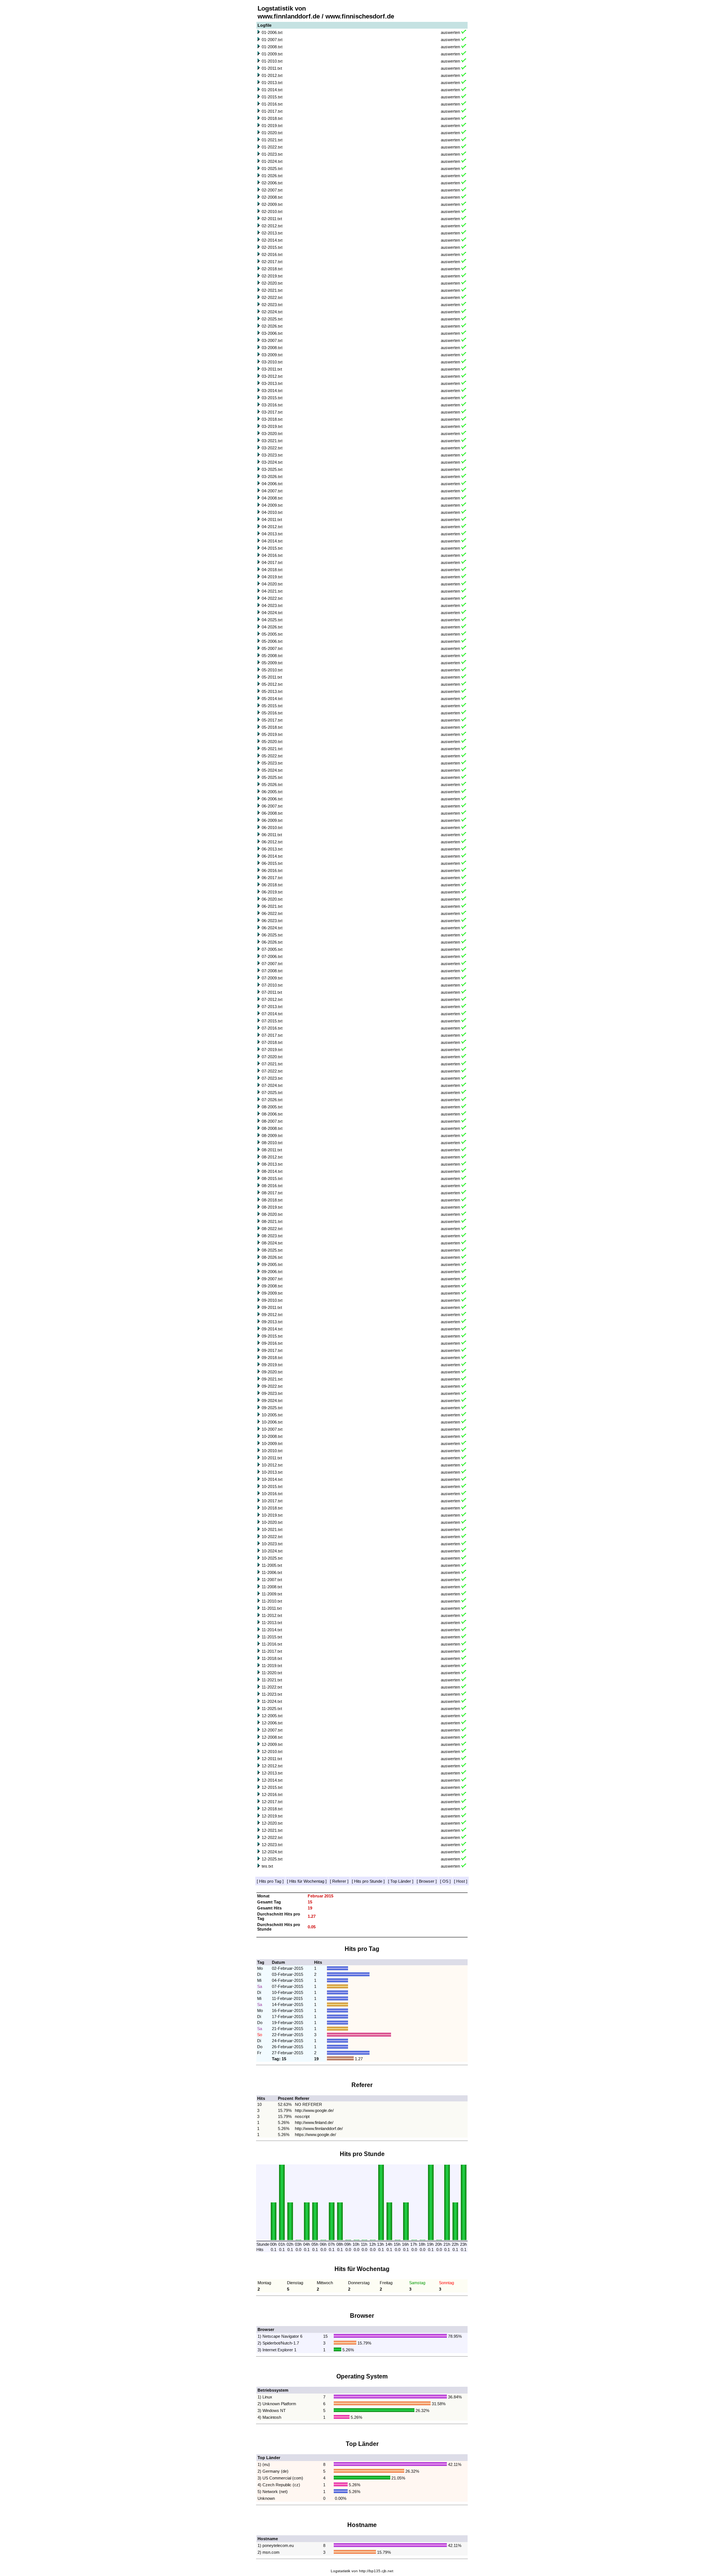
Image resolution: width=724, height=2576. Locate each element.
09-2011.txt (272, 1307)
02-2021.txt (272, 290)
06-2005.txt (272, 792)
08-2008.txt (272, 1128)
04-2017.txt (272, 562)
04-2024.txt (272, 613)
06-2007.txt (272, 806)
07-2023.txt (272, 1078)
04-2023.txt (272, 605)
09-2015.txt (272, 1336)
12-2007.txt (272, 1730)
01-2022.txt (272, 147)
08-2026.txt (272, 1257)
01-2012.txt (272, 75)
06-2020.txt (272, 899)
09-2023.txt (272, 1393)
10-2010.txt (272, 1451)
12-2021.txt (272, 1830)
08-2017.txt (272, 1193)
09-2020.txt (272, 1372)
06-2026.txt (272, 942)
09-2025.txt (272, 1408)
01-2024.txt (272, 161)
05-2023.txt (272, 763)
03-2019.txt (272, 426)
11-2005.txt (272, 1565)
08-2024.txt (272, 1243)
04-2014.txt (272, 541)
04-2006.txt (272, 484)
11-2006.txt (272, 1572)
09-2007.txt (272, 1279)
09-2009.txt (272, 1293)
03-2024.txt (272, 462)
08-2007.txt (272, 1121)
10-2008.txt (272, 1436)
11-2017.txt (272, 1651)
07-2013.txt (272, 1007)
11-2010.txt (272, 1601)
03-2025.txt (272, 469)
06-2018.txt (272, 885)
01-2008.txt (272, 47)
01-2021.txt (272, 140)
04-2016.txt (272, 555)
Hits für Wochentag (307, 1881)
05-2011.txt (272, 677)
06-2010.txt (272, 828)
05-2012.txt (272, 684)
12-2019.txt (272, 1816)
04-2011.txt (272, 519)
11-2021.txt (272, 1680)
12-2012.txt (272, 1766)
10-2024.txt (272, 1551)
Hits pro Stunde (368, 1881)
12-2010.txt (272, 1752)
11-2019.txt (272, 1666)
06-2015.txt (272, 863)
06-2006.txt (272, 799)
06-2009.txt (272, 820)
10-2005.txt (272, 1415)
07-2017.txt (272, 1035)
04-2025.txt (272, 620)
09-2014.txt (272, 1329)
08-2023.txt (272, 1236)
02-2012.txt (272, 226)
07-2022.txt (272, 1071)
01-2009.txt (272, 54)
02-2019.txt (272, 276)
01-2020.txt (272, 133)
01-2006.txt (272, 32)
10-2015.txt (272, 1486)
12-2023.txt (272, 1845)
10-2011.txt (272, 1458)
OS (445, 1881)
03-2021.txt (272, 441)
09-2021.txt (272, 1379)
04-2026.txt (272, 627)
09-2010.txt (272, 1300)
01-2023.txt (272, 154)
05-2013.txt (272, 691)
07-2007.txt (272, 964)
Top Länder (401, 1881)
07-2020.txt (272, 1057)
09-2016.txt (272, 1343)
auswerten (450, 32)
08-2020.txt (272, 1214)
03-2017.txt (272, 412)
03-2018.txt (272, 419)
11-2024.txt (272, 1701)
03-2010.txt (272, 362)
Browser (427, 1881)
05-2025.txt (272, 777)
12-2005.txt (272, 1716)
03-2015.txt (272, 398)
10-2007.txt (272, 1429)
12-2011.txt (272, 1759)
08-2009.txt (272, 1136)
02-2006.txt (272, 183)
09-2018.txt (272, 1358)
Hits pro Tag (270, 1881)
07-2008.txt (272, 971)
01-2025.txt (272, 169)
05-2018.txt (272, 727)
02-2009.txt (272, 204)
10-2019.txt (272, 1515)
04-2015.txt (272, 548)
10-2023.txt (272, 1544)
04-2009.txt (272, 505)
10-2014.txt (272, 1479)
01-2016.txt (272, 104)
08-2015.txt (272, 1178)
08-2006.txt (272, 1114)
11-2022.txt (272, 1687)
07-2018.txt (272, 1042)
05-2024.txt (272, 770)
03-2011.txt (272, 369)
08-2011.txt (272, 1150)
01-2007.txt (272, 40)
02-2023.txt (272, 305)
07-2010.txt (272, 985)
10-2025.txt (272, 1558)
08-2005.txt (272, 1107)
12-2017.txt (272, 1802)
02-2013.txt (272, 233)
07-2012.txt (272, 999)
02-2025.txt (272, 319)
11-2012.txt (272, 1615)
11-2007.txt (272, 1580)
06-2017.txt (272, 878)
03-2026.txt (272, 477)
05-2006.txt (272, 641)
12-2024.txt (272, 1852)
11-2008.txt (272, 1587)
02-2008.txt (272, 197)
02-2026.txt (272, 326)
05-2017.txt (272, 720)
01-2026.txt (272, 176)
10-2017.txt (272, 1501)
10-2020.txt (272, 1522)
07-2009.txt (272, 978)
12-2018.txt (272, 1809)
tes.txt (267, 1866)
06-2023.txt (272, 921)
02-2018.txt (272, 269)
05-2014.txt (272, 699)
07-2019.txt (272, 1050)
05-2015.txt (272, 706)
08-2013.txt (272, 1164)
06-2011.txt (272, 835)
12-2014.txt (272, 1780)
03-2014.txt (272, 391)
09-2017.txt (272, 1350)
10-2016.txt (272, 1494)
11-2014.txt (272, 1630)
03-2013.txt (272, 383)
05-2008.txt (272, 656)
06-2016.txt (272, 870)
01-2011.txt (272, 68)
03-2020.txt (272, 434)
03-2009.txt (272, 355)
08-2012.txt (272, 1157)
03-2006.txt (272, 333)
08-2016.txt (272, 1186)
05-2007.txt (272, 648)
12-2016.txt (272, 1794)
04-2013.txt (272, 534)
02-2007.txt (272, 190)
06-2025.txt (272, 935)
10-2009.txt (272, 1444)
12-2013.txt (272, 1773)
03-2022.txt (272, 448)
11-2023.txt (272, 1694)
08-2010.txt (272, 1143)
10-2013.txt (272, 1472)
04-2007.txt (272, 491)
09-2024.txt (272, 1401)
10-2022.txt (272, 1537)
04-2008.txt (272, 498)
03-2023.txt (272, 455)
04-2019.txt (272, 577)
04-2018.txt (272, 570)
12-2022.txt (272, 1837)
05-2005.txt (272, 634)
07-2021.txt (272, 1064)
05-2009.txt (272, 663)
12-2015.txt (272, 1787)
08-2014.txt (272, 1171)
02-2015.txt (272, 247)
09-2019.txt (272, 1365)
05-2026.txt (272, 785)
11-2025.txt (272, 1709)
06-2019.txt (272, 892)
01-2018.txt (272, 118)
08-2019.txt (272, 1207)
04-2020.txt (272, 584)
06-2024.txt (272, 928)
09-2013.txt (272, 1322)
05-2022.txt (272, 756)
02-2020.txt (272, 283)
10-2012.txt (272, 1465)
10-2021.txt (272, 1529)
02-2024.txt (272, 312)
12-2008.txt (272, 1737)
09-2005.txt (272, 1264)
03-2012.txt (272, 376)
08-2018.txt (272, 1200)
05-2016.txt (272, 713)
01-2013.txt (272, 83)
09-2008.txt (272, 1286)
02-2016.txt (272, 254)
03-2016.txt (272, 405)
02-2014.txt (272, 240)
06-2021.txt (272, 906)
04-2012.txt (272, 527)
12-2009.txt (272, 1744)
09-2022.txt (272, 1386)
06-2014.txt (272, 856)
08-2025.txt (272, 1250)
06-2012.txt (272, 842)
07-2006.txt (272, 956)
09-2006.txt (272, 1272)
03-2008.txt (272, 348)
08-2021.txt (272, 1221)
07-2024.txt (272, 1085)
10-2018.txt (272, 1508)
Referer (339, 1881)
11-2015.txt (272, 1637)
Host (461, 1881)
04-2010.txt (272, 512)
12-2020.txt (272, 1823)
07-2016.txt (272, 1028)
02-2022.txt (272, 297)
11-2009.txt (272, 1594)
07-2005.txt (272, 949)
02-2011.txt (272, 219)
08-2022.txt (272, 1229)
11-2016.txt (272, 1644)
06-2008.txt (272, 813)
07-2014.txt (272, 1014)
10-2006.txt (272, 1422)
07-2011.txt (272, 992)
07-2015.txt (272, 1021)
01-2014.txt (272, 90)
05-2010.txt (272, 670)
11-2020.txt (272, 1673)
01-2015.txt (272, 97)
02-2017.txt (272, 262)
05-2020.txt (272, 742)
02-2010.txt (272, 211)
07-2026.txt (272, 1100)
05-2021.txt (272, 749)
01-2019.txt (272, 126)
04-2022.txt (272, 598)
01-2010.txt (272, 61)
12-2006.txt (272, 1723)
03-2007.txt (272, 340)
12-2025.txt (272, 1859)
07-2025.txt (272, 1093)
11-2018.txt (272, 1658)
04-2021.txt (272, 591)
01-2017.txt (272, 111)
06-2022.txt (272, 913)
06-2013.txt (272, 849)
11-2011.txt (272, 1608)
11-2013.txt (272, 1623)
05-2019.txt (272, 734)
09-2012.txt (272, 1315)
